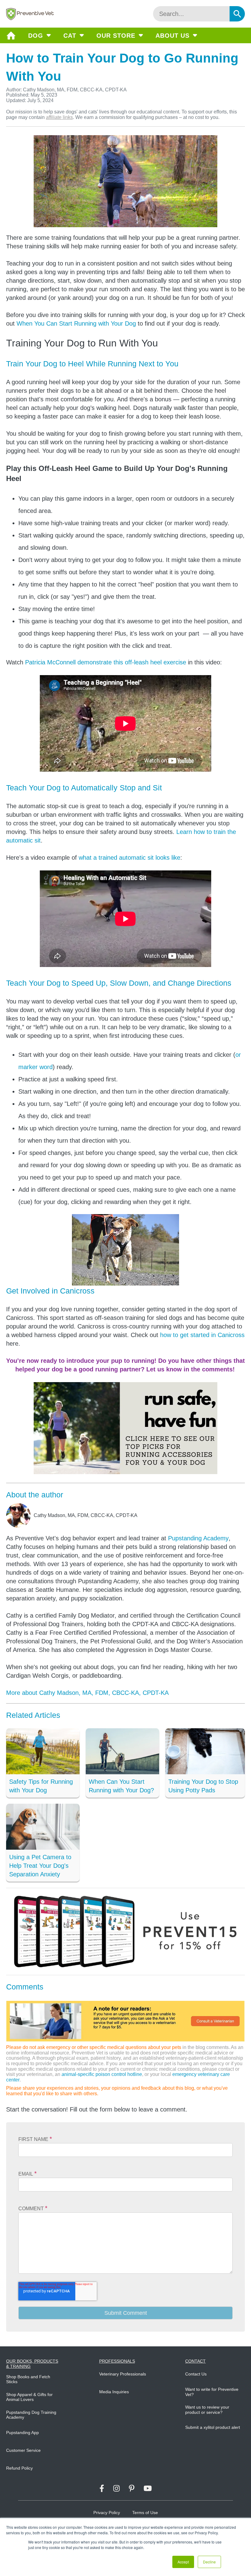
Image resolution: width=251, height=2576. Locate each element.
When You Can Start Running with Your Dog (76, 323)
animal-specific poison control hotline (102, 2074)
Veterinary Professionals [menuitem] (123, 2374)
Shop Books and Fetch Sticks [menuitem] (28, 2379)
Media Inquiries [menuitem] (114, 2392)
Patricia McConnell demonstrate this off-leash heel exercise (106, 662)
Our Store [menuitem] (116, 36)
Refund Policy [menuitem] (19, 2468)
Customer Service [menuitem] (23, 2450)
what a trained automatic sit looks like (129, 858)
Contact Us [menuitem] (196, 2374)
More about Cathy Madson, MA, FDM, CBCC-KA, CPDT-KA (87, 1693)
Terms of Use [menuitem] (145, 2513)
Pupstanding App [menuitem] (22, 2433)
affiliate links (59, 117)
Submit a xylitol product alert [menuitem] (213, 2427)
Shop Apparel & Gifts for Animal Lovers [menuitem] (29, 2397)
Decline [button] (209, 2562)
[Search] (237, 14)
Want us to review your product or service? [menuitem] (207, 2410)
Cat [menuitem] (70, 36)
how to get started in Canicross (202, 1335)
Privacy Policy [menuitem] (107, 2513)
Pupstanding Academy (198, 1538)
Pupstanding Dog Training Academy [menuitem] (31, 2415)
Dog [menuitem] (36, 36)
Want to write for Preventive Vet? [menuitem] (212, 2392)
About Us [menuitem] (172, 36)
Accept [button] (183, 2562)
